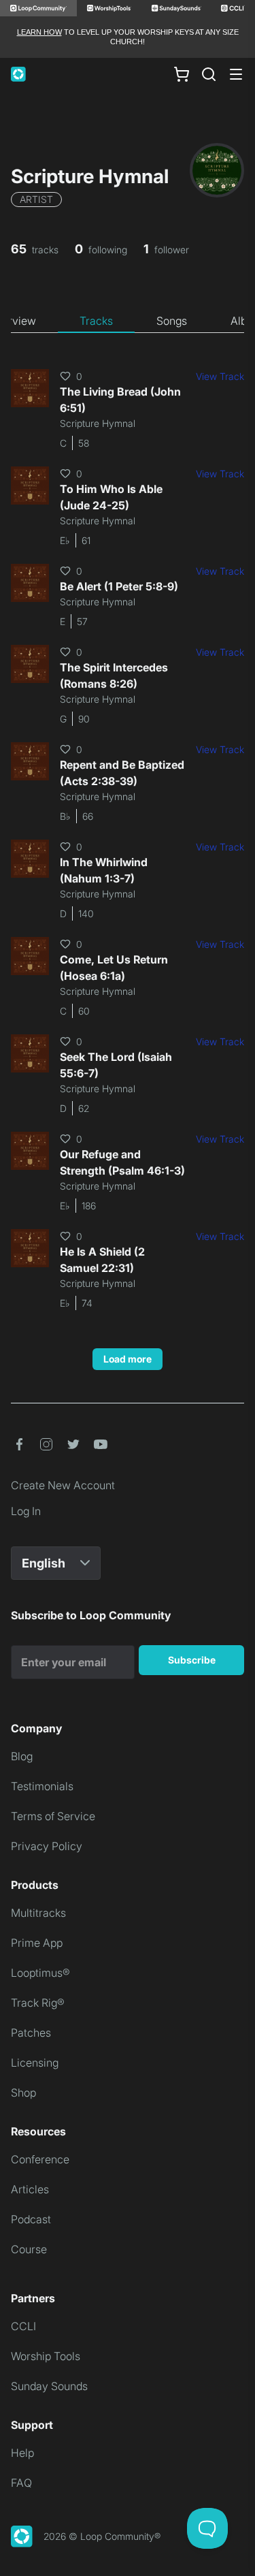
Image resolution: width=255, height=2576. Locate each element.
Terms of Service (53, 1816)
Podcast (31, 2219)
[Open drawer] (236, 74)
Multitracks (38, 1913)
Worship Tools (46, 2356)
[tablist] (128, 321)
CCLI (23, 2326)
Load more (128, 1359)
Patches (31, 2033)
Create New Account (63, 1485)
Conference (40, 2159)
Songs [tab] (172, 321)
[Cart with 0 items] (182, 74)
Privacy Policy (47, 1846)
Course (29, 2249)
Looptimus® (40, 1973)
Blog (22, 1756)
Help (22, 2453)
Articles (30, 2189)
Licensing (35, 2063)
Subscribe (192, 1660)
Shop (23, 2093)
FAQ (21, 2483)
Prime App (37, 1943)
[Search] (209, 74)
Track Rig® (38, 2003)
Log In (26, 1511)
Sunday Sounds (49, 2386)
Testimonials (42, 1786)
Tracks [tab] (96, 321)
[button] (19, 1444)
